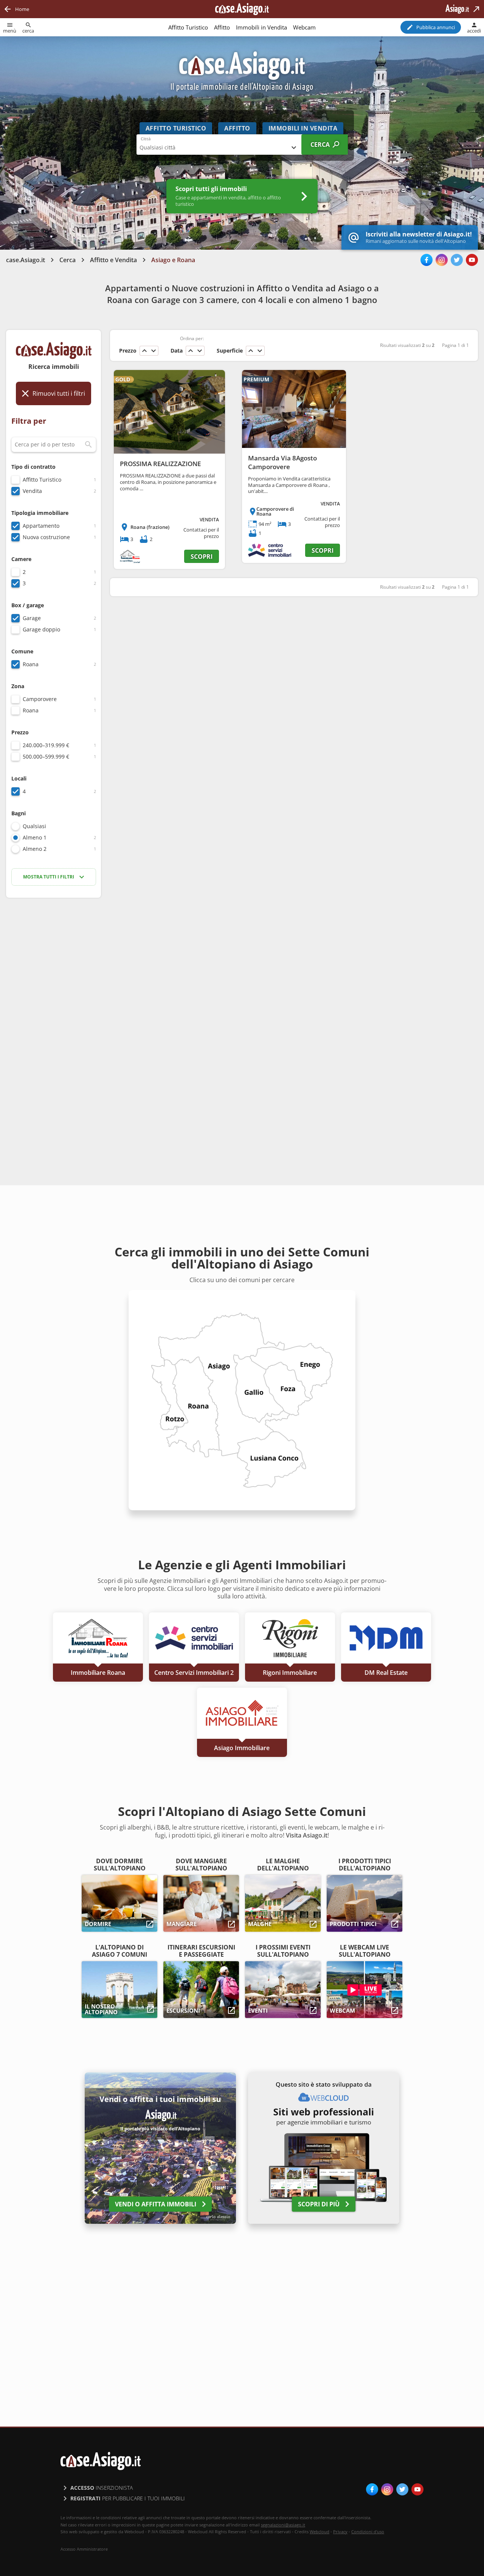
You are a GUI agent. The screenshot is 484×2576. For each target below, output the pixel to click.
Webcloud (320, 2532)
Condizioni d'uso (368, 2532)
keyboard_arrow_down (154, 351)
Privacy (340, 2532)
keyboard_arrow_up (144, 351)
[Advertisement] (54, 1023)
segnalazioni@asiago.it (283, 2525)
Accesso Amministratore (84, 2549)
